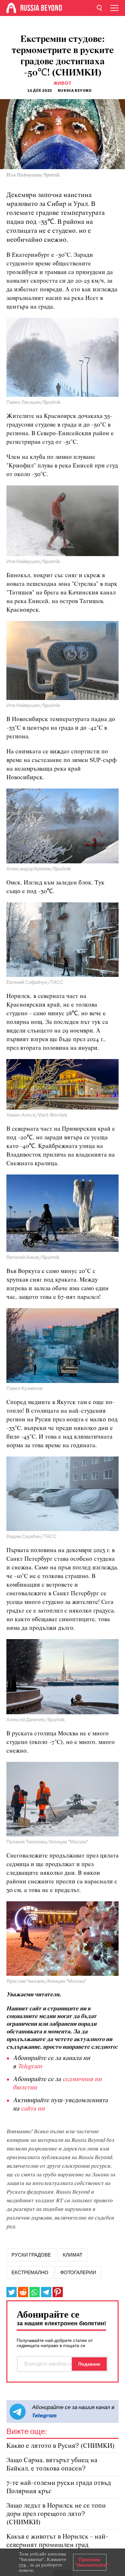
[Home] (11, 8)
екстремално (30, 2273)
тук (22, 2565)
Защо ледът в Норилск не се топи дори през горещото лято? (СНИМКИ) (56, 2514)
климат (73, 2255)
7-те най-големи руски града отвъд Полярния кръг (59, 2487)
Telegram (44, 2415)
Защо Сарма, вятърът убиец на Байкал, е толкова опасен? (52, 2465)
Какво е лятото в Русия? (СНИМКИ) (61, 2446)
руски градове (31, 2255)
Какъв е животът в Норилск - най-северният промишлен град (57, 2541)
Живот (63, 83)
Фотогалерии (78, 2273)
